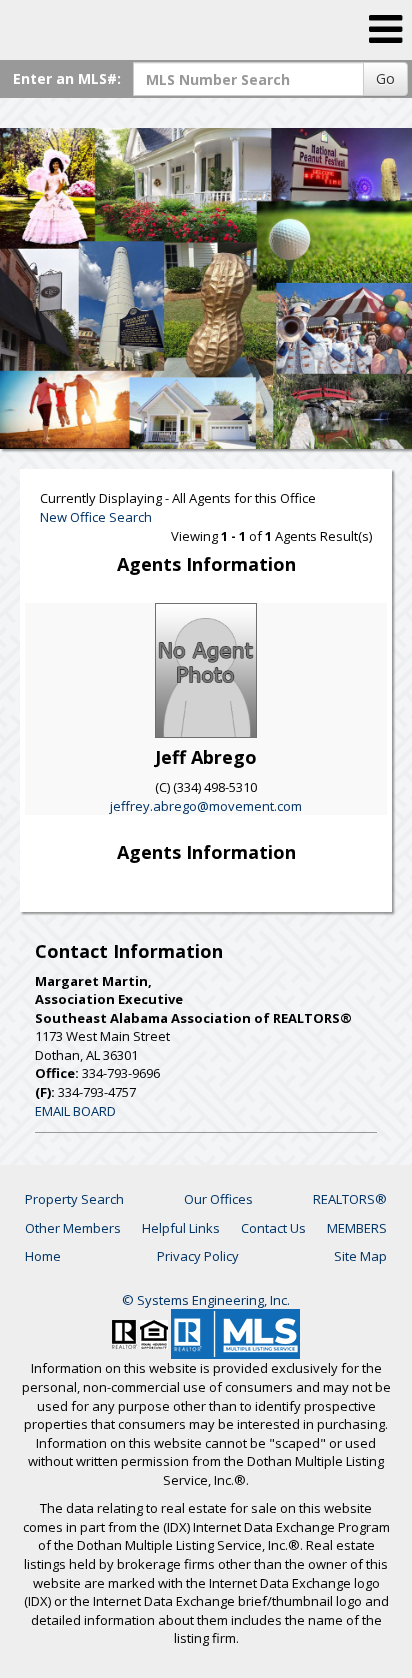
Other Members (73, 1228)
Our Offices (218, 1199)
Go (385, 78)
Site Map (360, 1256)
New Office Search (96, 517)
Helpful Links (181, 1228)
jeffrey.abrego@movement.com (206, 806)
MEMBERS (357, 1228)
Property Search (74, 1199)
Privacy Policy (198, 1256)
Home (43, 1256)
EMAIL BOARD (75, 1111)
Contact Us (273, 1228)
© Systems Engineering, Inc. (206, 1300)
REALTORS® (350, 1199)
